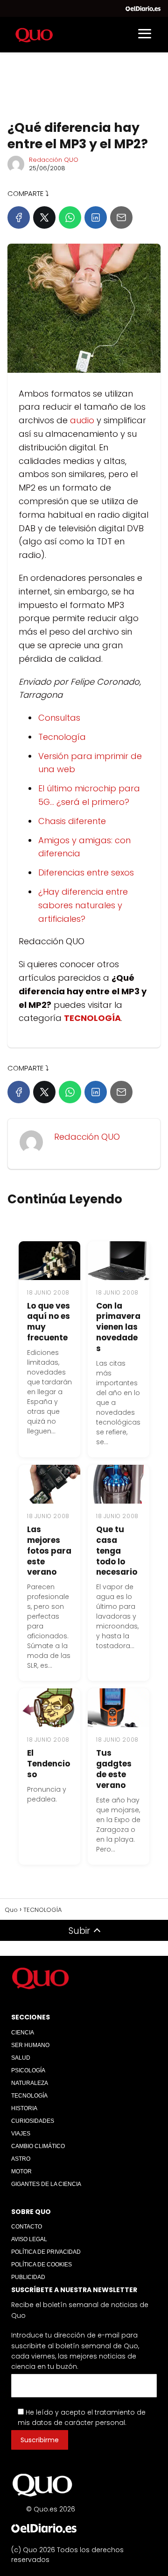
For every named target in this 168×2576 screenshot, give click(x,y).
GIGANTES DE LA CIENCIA (46, 2184)
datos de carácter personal (78, 2423)
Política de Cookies (42, 2265)
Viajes (21, 2134)
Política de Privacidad (46, 2252)
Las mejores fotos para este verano (49, 1551)
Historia (24, 2108)
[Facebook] (19, 217)
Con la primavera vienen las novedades (118, 1327)
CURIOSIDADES (33, 2121)
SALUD (21, 2058)
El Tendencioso (49, 1764)
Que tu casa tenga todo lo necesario (117, 1551)
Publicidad (28, 2277)
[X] (44, 217)
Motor (21, 2171)
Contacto (27, 2227)
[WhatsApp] (70, 217)
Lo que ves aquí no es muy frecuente (49, 1322)
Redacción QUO (54, 160)
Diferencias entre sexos (86, 872)
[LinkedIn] (96, 217)
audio (81, 420)
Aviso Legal (29, 2239)
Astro (21, 2159)
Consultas (59, 718)
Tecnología (62, 737)
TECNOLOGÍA (29, 2096)
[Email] (121, 217)
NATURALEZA (30, 2083)
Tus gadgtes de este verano (114, 1769)
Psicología (28, 2070)
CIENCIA (23, 2033)
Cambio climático (38, 2146)
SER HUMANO (30, 2045)
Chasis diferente (72, 821)
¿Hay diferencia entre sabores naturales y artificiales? (83, 905)
